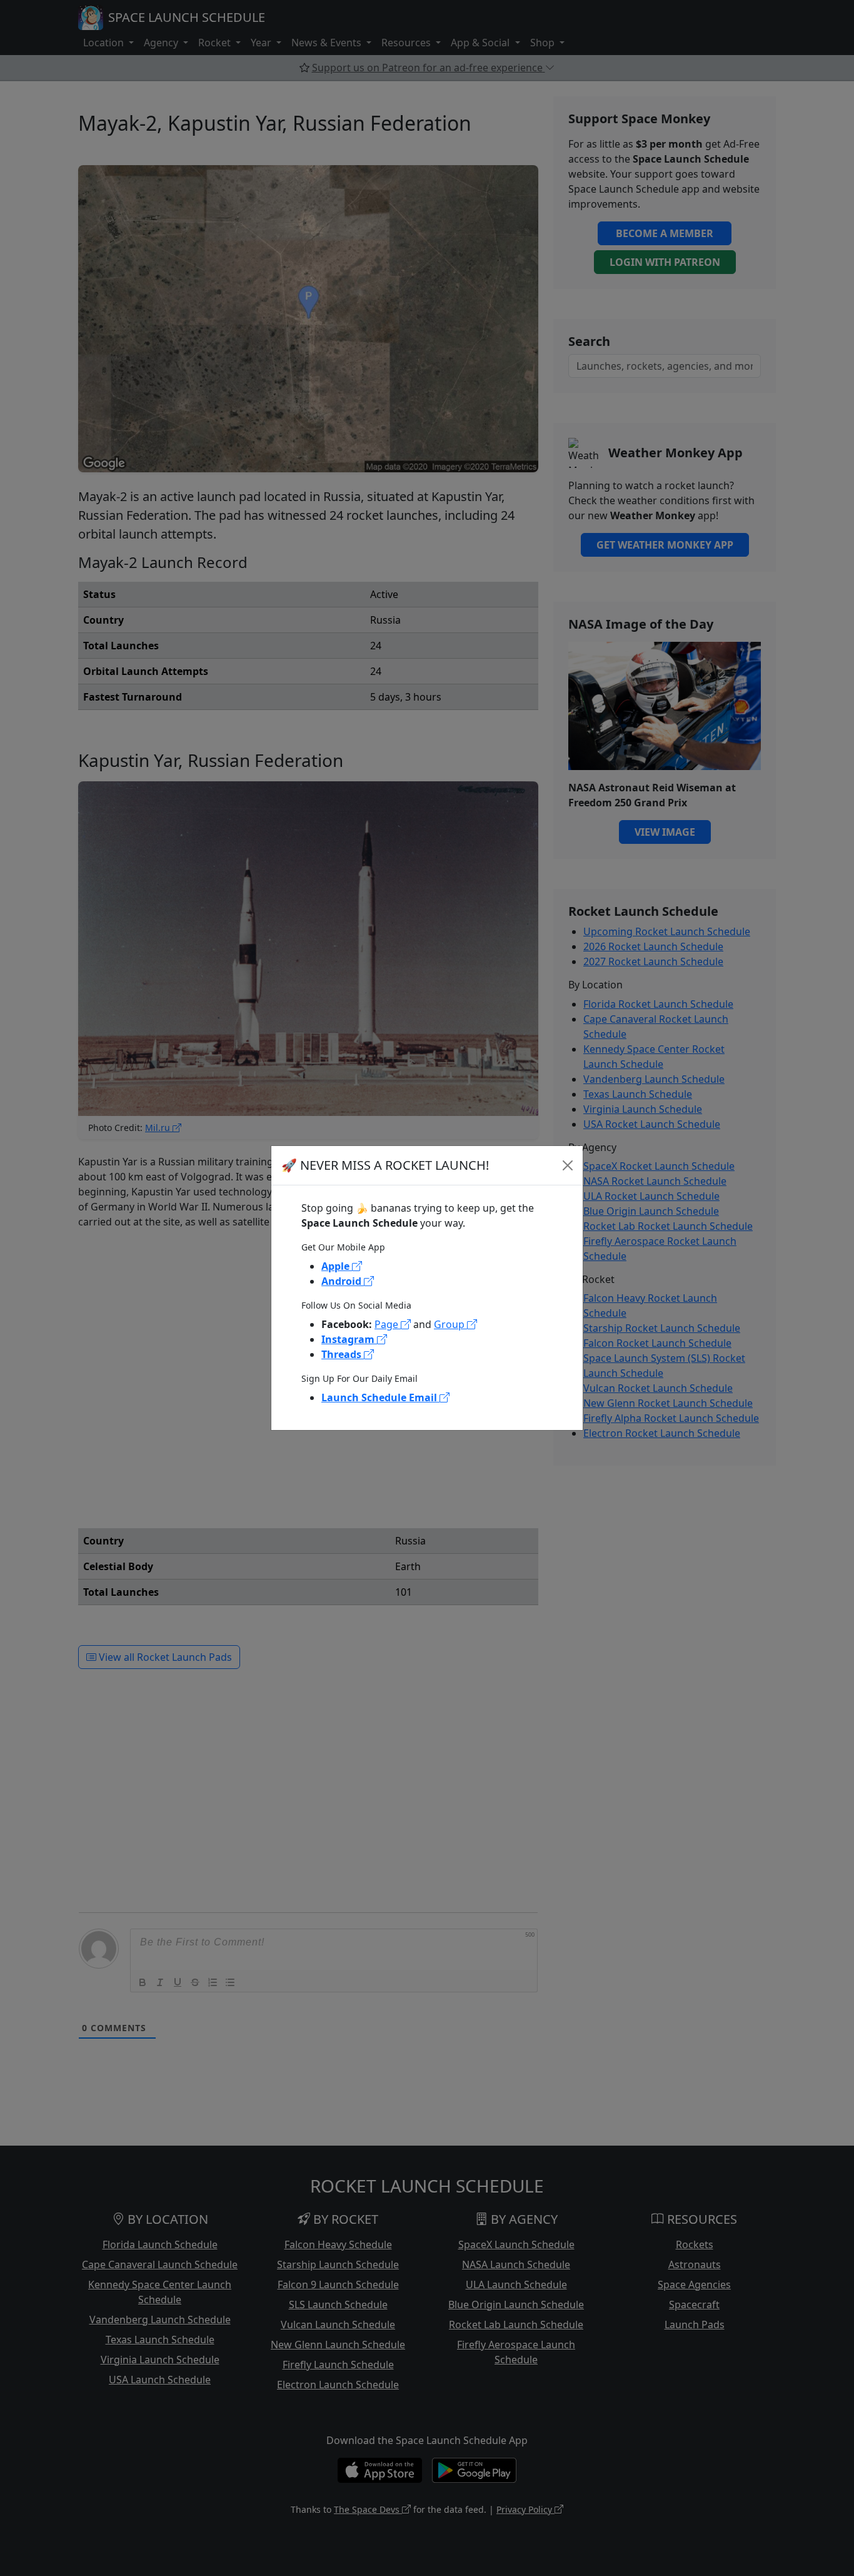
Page (388, 1324)
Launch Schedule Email (380, 1397)
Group (450, 1324)
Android (343, 1281)
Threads (343, 1354)
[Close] (568, 1165)
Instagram (349, 1339)
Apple (337, 1266)
